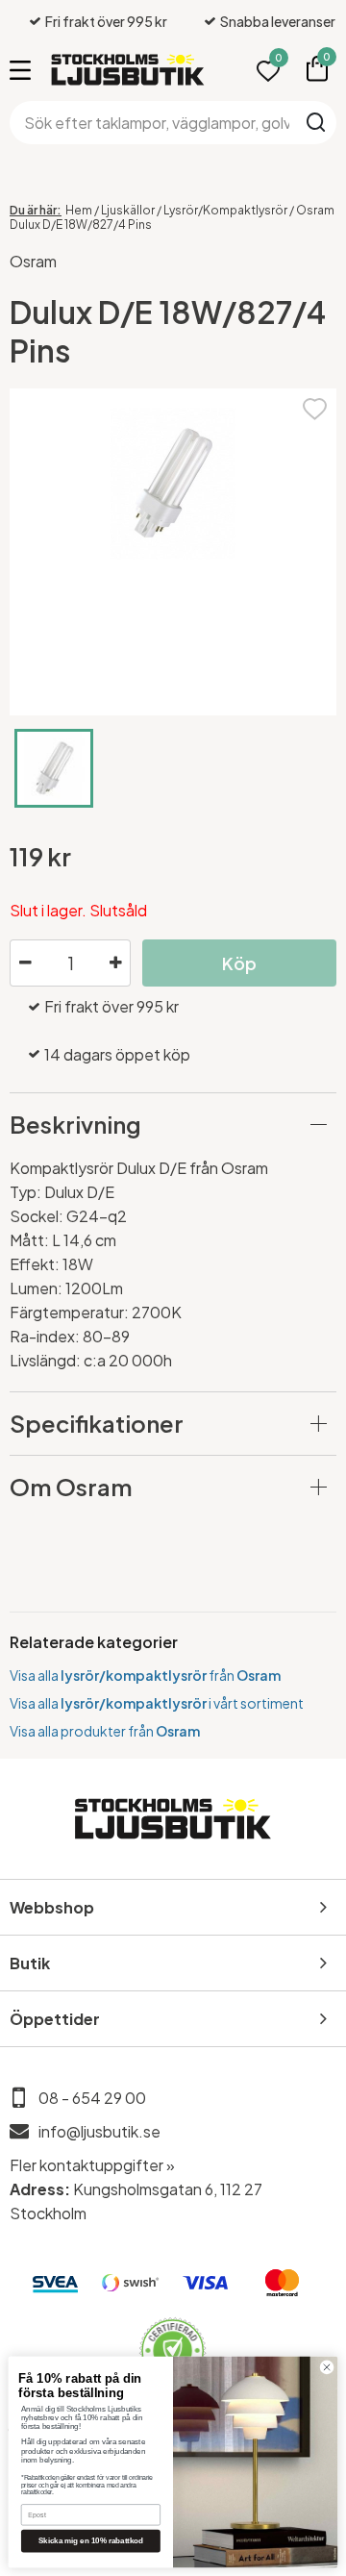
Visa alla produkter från (105, 1731)
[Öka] (115, 963)
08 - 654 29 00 (92, 2098)
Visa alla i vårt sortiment (157, 1703)
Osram (33, 261)
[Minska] (25, 963)
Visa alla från (145, 1675)
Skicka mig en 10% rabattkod (91, 2541)
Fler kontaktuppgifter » (92, 2165)
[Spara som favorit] (315, 406)
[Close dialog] (326, 2367)
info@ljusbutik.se (99, 2131)
